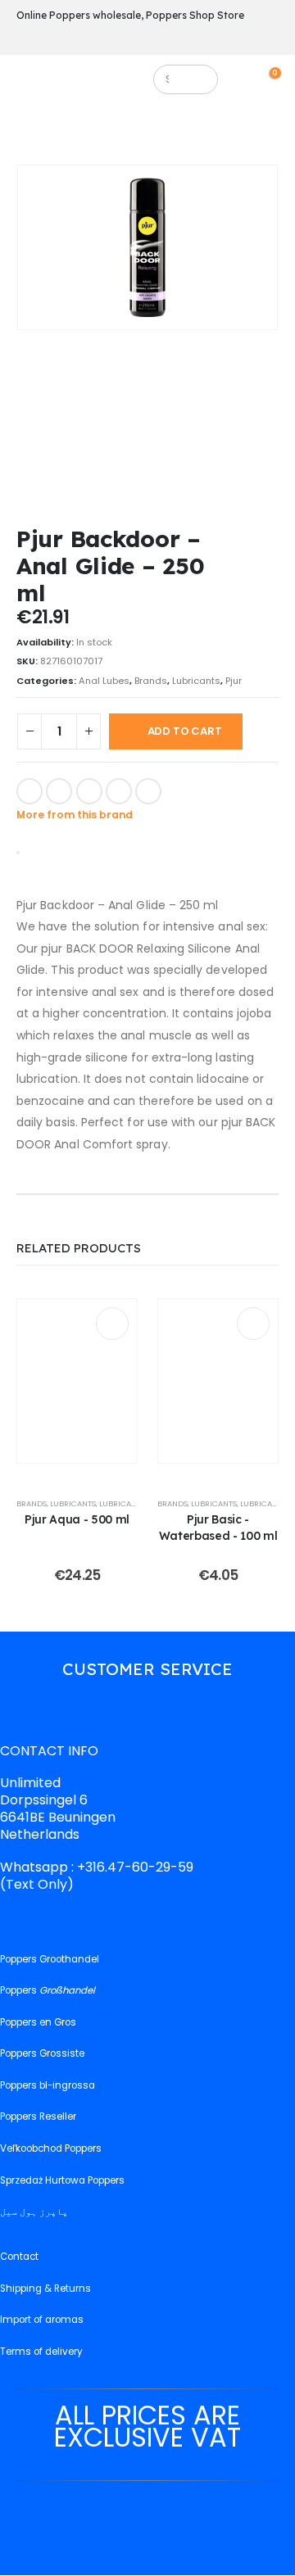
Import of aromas (42, 2320)
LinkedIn (89, 791)
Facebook (29, 791)
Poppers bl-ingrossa (48, 2085)
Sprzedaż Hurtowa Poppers (62, 2180)
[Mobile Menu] (28, 84)
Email (148, 791)
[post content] (77, 1381)
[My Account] (248, 79)
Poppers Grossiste (42, 2054)
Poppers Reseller (38, 2117)
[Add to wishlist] (184, 790)
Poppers (48, 1990)
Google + (119, 791)
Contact (19, 2257)
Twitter (59, 791)
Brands (151, 681)
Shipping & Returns (45, 2289)
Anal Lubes (104, 681)
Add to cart (185, 731)
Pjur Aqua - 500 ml (77, 1519)
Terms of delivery (41, 2352)
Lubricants (196, 681)
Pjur (234, 681)
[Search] (198, 79)
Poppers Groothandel (50, 1959)
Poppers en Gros (38, 2022)
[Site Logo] (88, 84)
